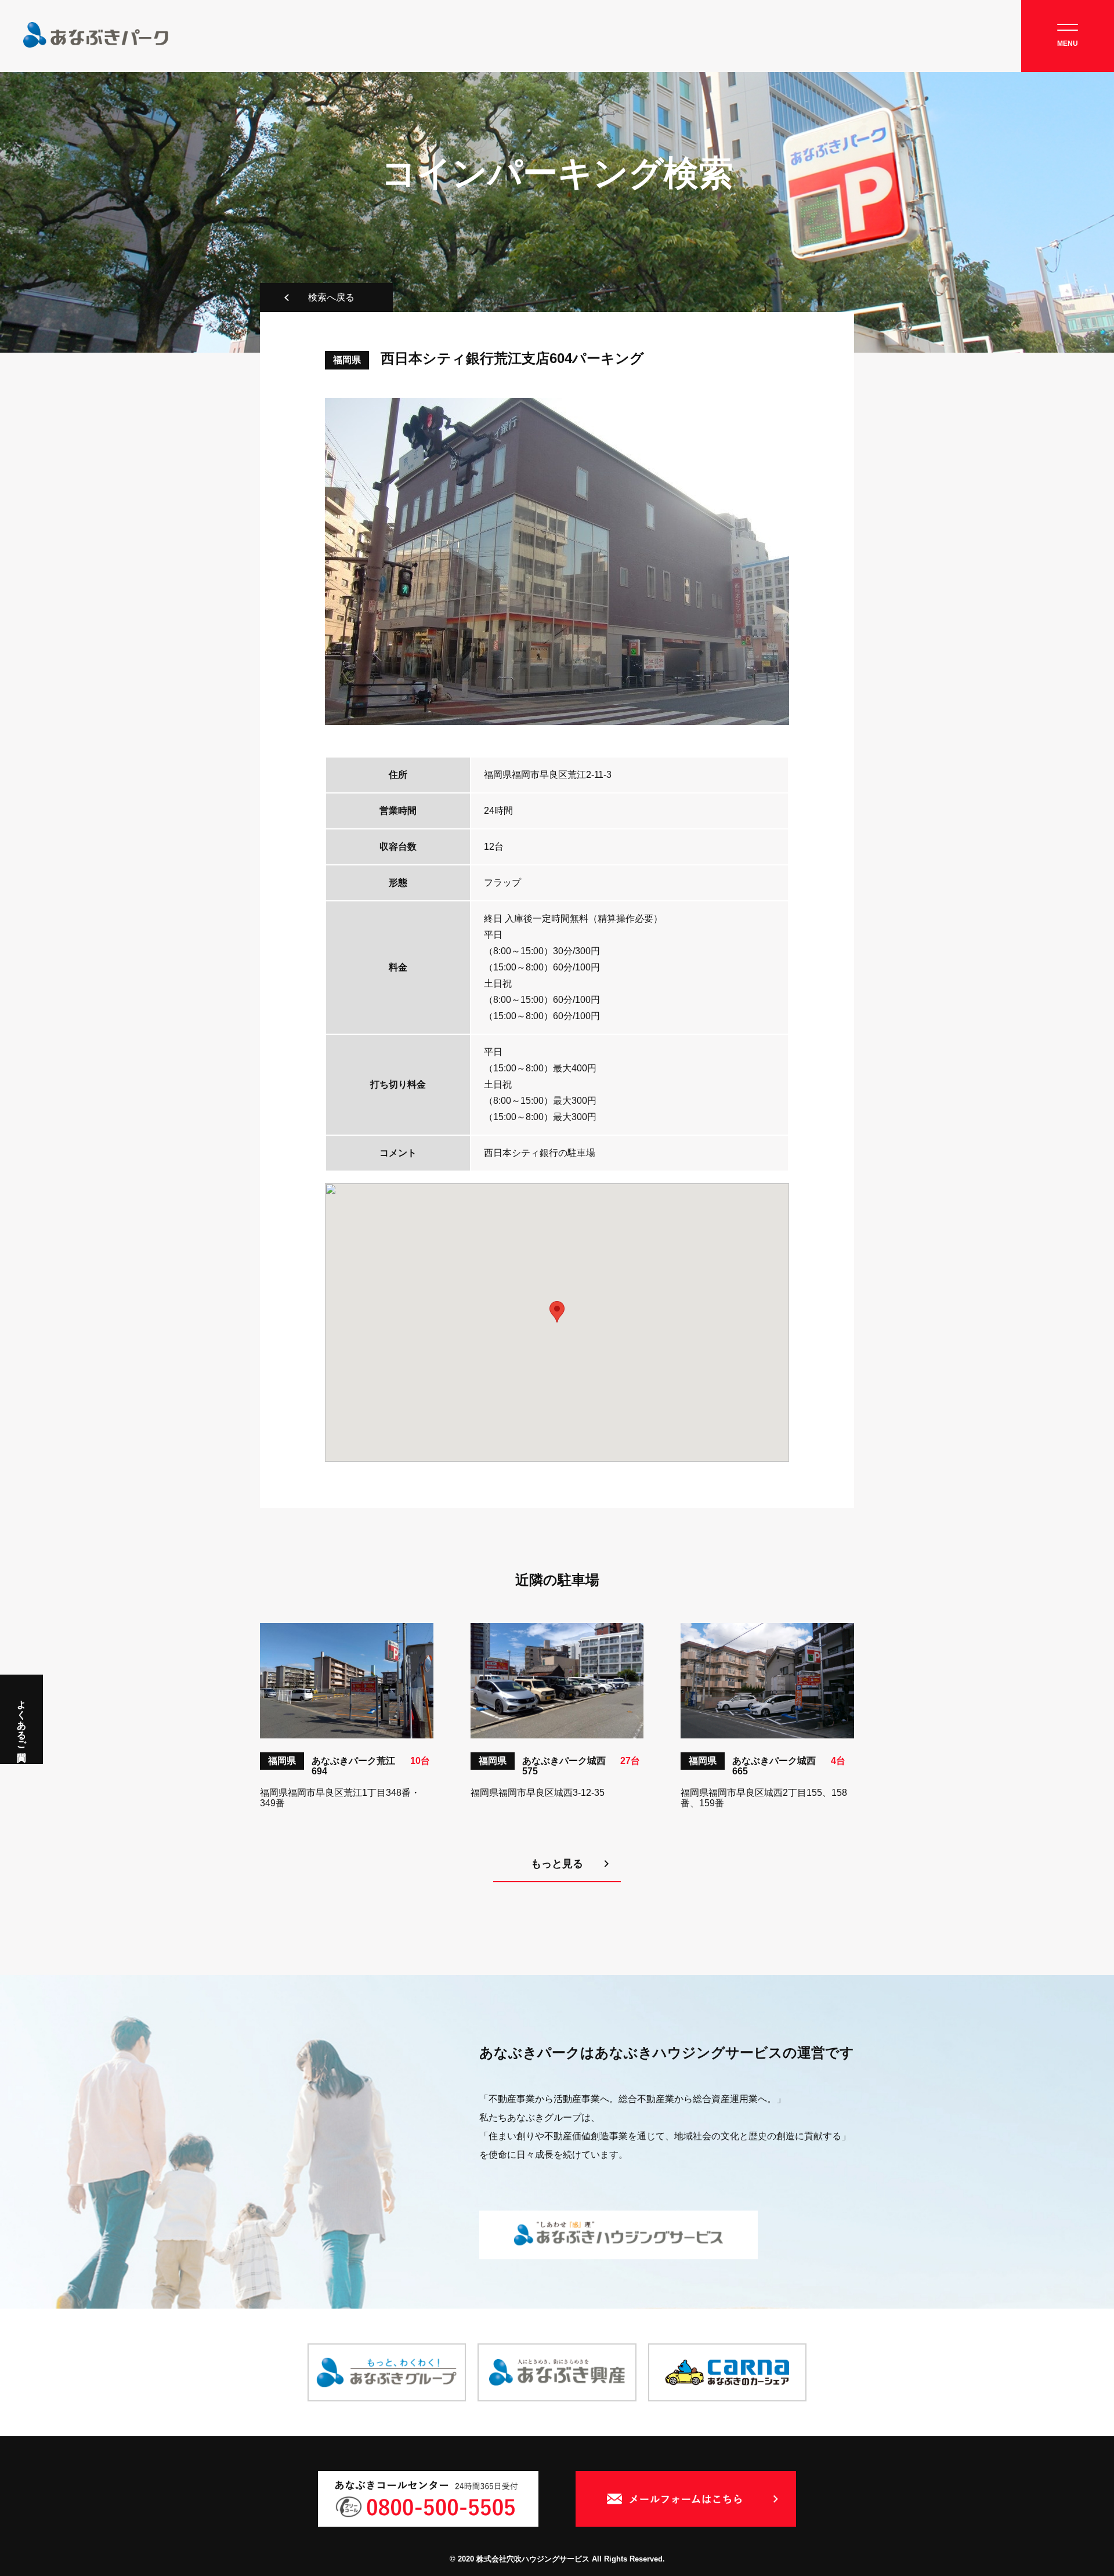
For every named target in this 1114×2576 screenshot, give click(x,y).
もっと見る (557, 1864)
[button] (557, 1312)
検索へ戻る (331, 297)
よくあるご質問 (22, 1719)
